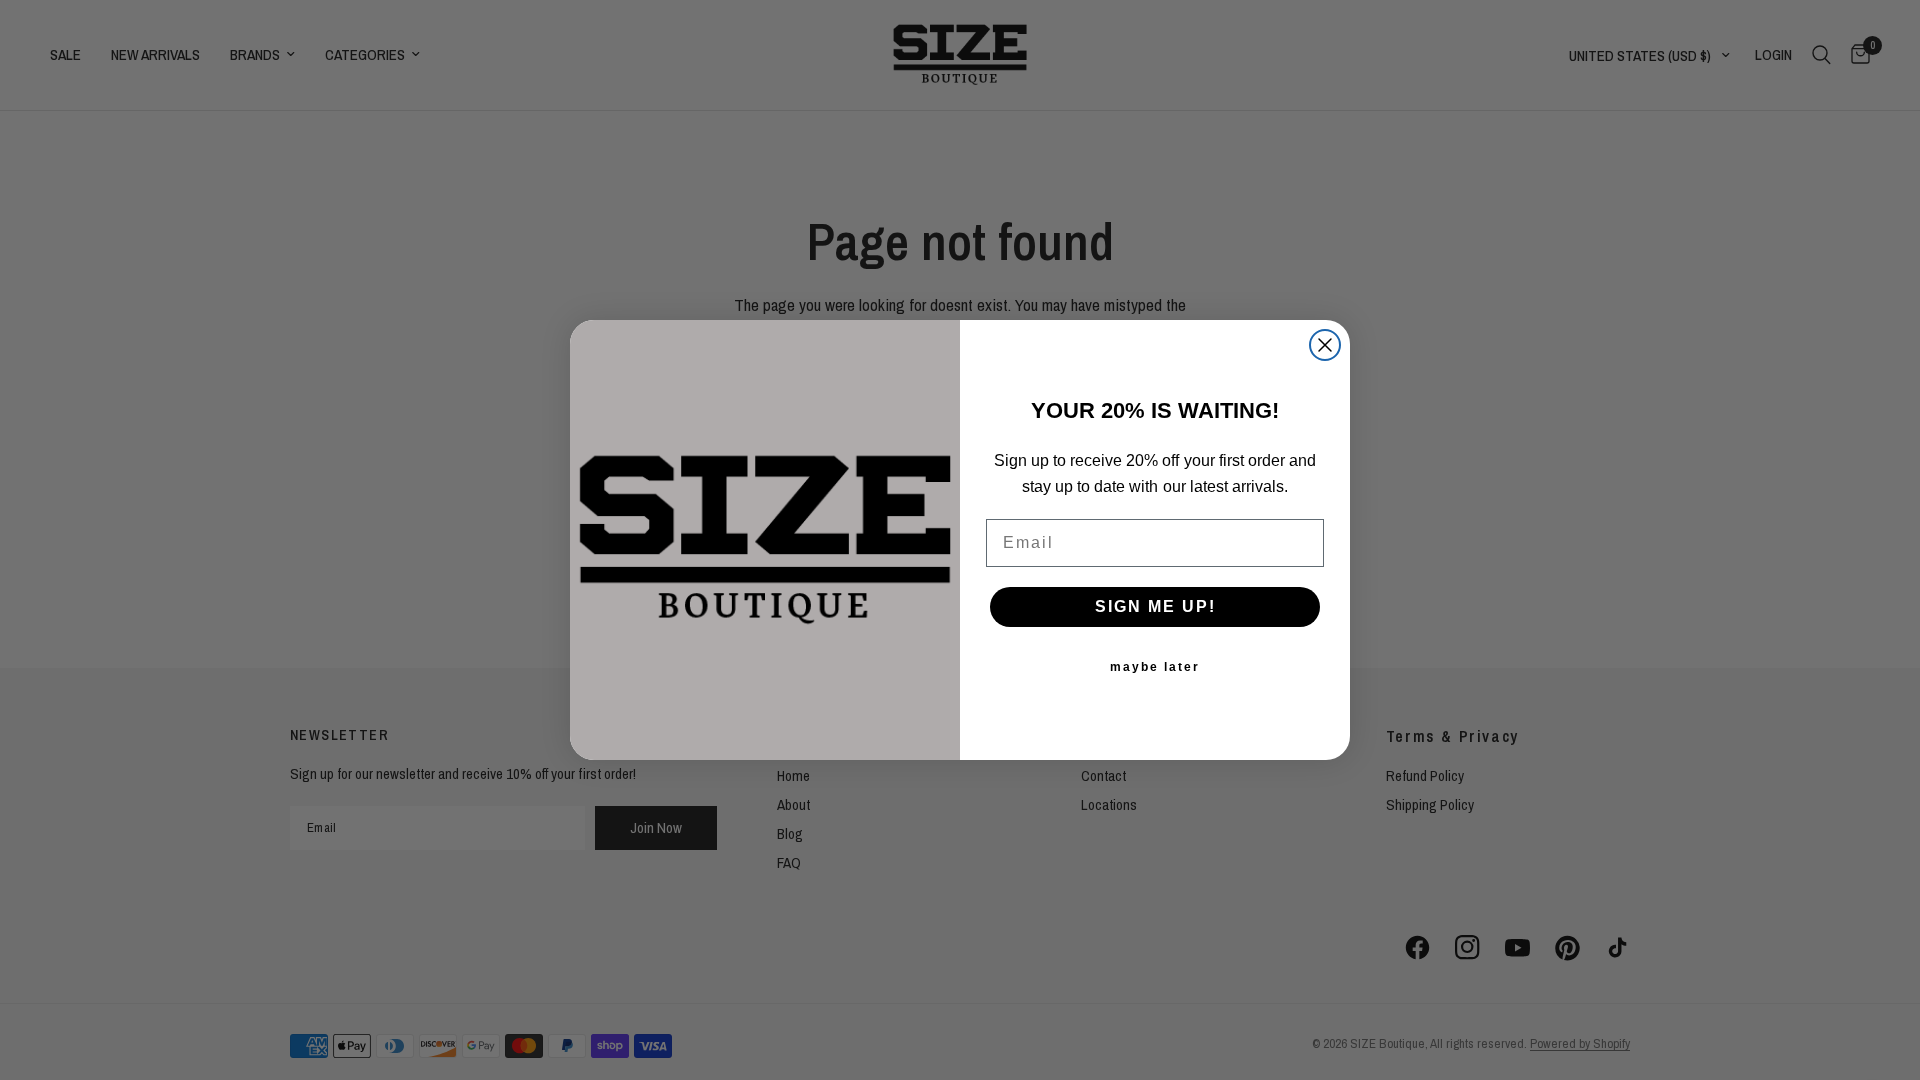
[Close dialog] (1325, 345)
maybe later (1155, 667)
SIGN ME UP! (1155, 606)
